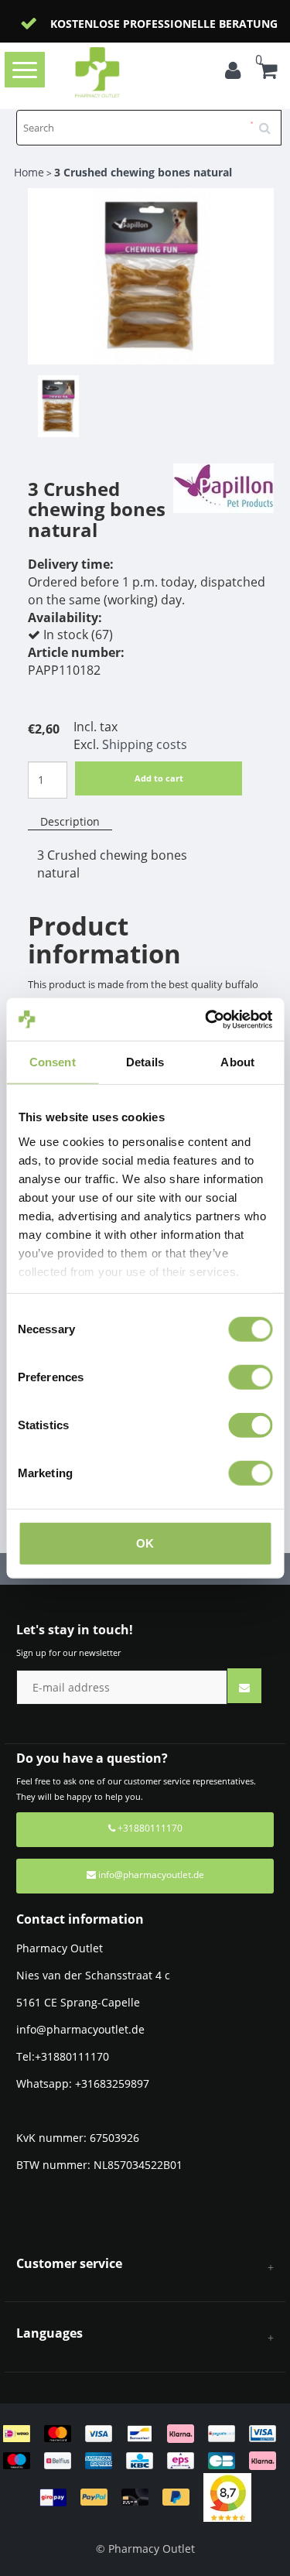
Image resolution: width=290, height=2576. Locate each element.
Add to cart (159, 778)
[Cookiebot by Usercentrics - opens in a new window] (206, 1019)
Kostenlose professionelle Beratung (164, 24)
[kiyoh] (227, 2496)
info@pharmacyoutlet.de (151, 1875)
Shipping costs (145, 744)
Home (29, 172)
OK (145, 1543)
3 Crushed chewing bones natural (143, 172)
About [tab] (237, 1062)
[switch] (250, 1377)
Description (70, 821)
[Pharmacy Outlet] (122, 72)
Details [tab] (145, 1062)
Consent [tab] (53, 1062)
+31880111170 (149, 1828)
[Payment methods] (145, 2464)
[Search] (270, 122)
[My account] (237, 73)
